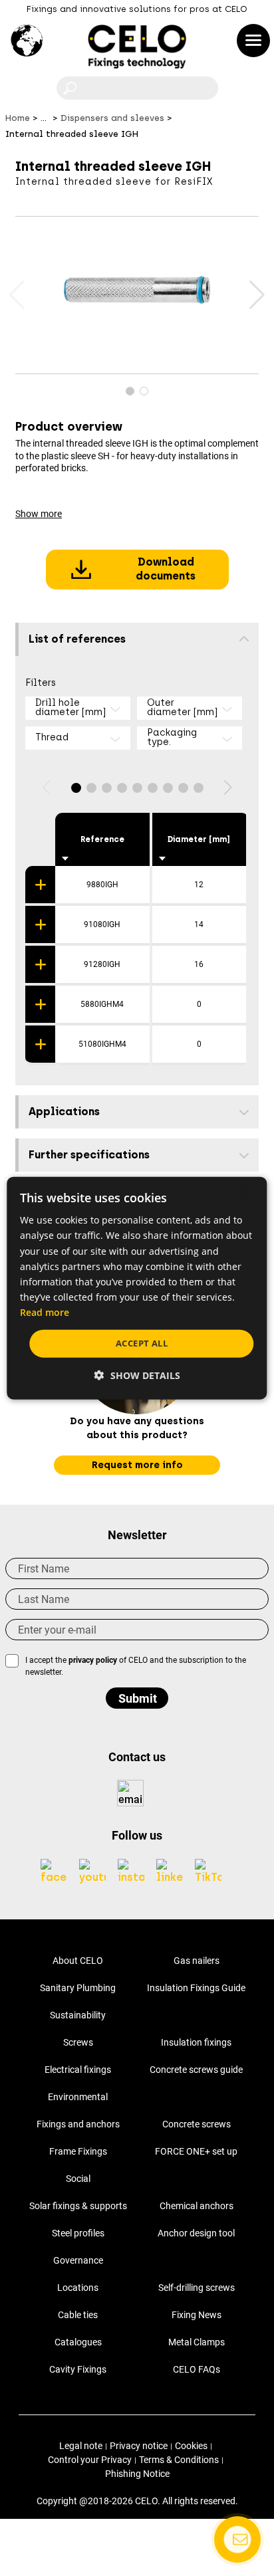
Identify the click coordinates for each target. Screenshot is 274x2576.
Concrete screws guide (196, 2070)
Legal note (81, 2446)
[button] (256, 295)
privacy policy (93, 1660)
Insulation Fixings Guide (196, 1988)
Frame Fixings (78, 2151)
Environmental (78, 2097)
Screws (78, 2042)
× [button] (246, 1193)
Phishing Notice (137, 2474)
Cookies (191, 2446)
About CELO (78, 1961)
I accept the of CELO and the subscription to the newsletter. (136, 1666)
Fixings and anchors (78, 2124)
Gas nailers (197, 1961)
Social (78, 2179)
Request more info (137, 1465)
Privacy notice (139, 2446)
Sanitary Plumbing (78, 1988)
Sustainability (78, 2015)
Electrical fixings (78, 2070)
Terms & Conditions (179, 2460)
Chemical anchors (197, 2206)
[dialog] (137, 1288)
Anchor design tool (196, 2233)
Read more (45, 1312)
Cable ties (78, 2315)
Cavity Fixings (78, 2369)
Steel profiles (78, 2233)
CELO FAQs (197, 2369)
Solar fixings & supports (78, 2206)
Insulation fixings (196, 2042)
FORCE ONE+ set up (196, 2151)
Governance (78, 2260)
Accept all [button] (142, 1343)
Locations (78, 2288)
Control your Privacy (90, 2460)
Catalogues (78, 2342)
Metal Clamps (197, 2342)
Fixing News (197, 2315)
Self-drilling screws (197, 2288)
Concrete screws (197, 2124)
